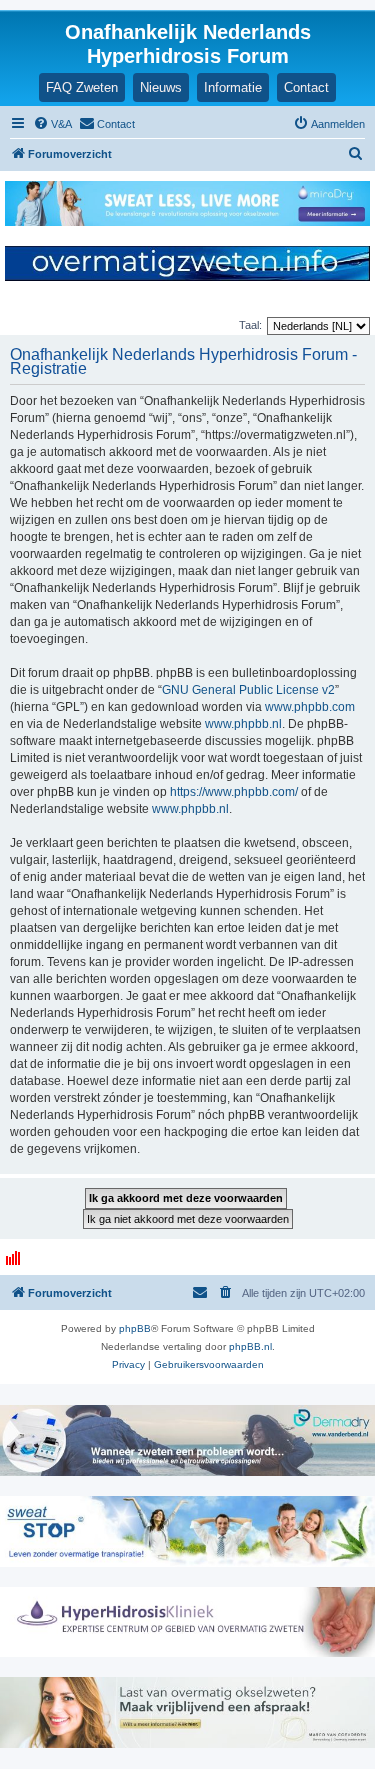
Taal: (250, 325)
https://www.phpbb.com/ (234, 792)
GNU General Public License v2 (248, 690)
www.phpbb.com (310, 707)
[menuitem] (52, 124)
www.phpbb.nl (243, 724)
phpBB (135, 1328)
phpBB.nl (250, 1346)
